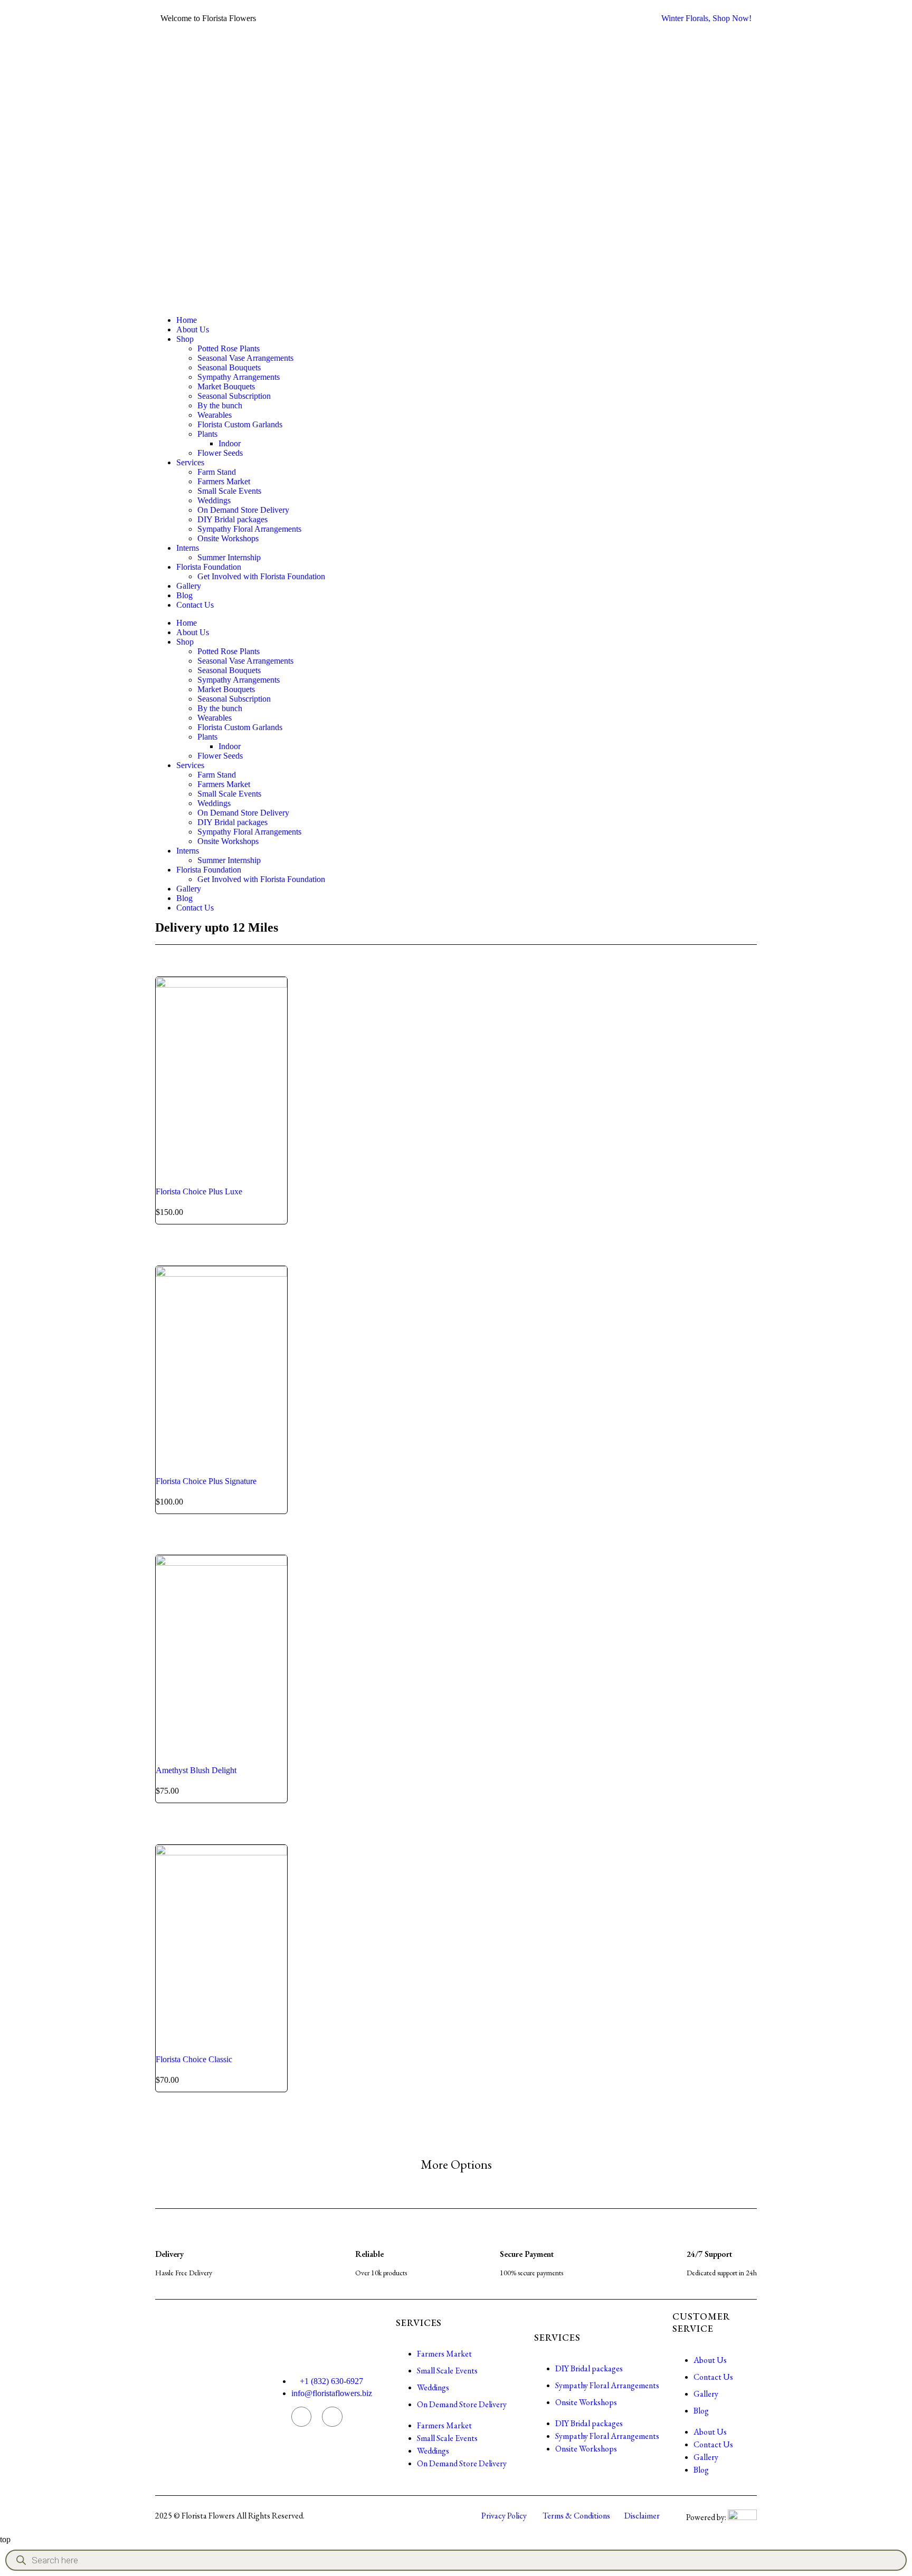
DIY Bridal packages (232, 519)
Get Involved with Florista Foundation (261, 576)
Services (190, 462)
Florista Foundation (209, 567)
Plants (207, 434)
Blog (184, 595)
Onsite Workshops (228, 538)
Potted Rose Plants (229, 348)
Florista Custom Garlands (240, 424)
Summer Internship (229, 557)
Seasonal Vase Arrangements (245, 358)
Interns (188, 548)
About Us (193, 329)
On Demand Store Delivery (243, 510)
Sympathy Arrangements (239, 377)
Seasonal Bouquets (229, 367)
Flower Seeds (220, 453)
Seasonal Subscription (234, 396)
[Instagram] (301, 2417)
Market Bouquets (226, 386)
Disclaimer (642, 2516)
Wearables (215, 415)
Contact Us (195, 605)
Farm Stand (217, 472)
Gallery (189, 586)
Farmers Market (224, 481)
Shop (185, 339)
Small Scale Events (229, 491)
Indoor (230, 443)
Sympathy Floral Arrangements (249, 529)
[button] (456, 2165)
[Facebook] (332, 2417)
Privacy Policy (504, 2516)
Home (187, 320)
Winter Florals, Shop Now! (706, 18)
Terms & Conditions (576, 2516)
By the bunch (220, 405)
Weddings (214, 500)
